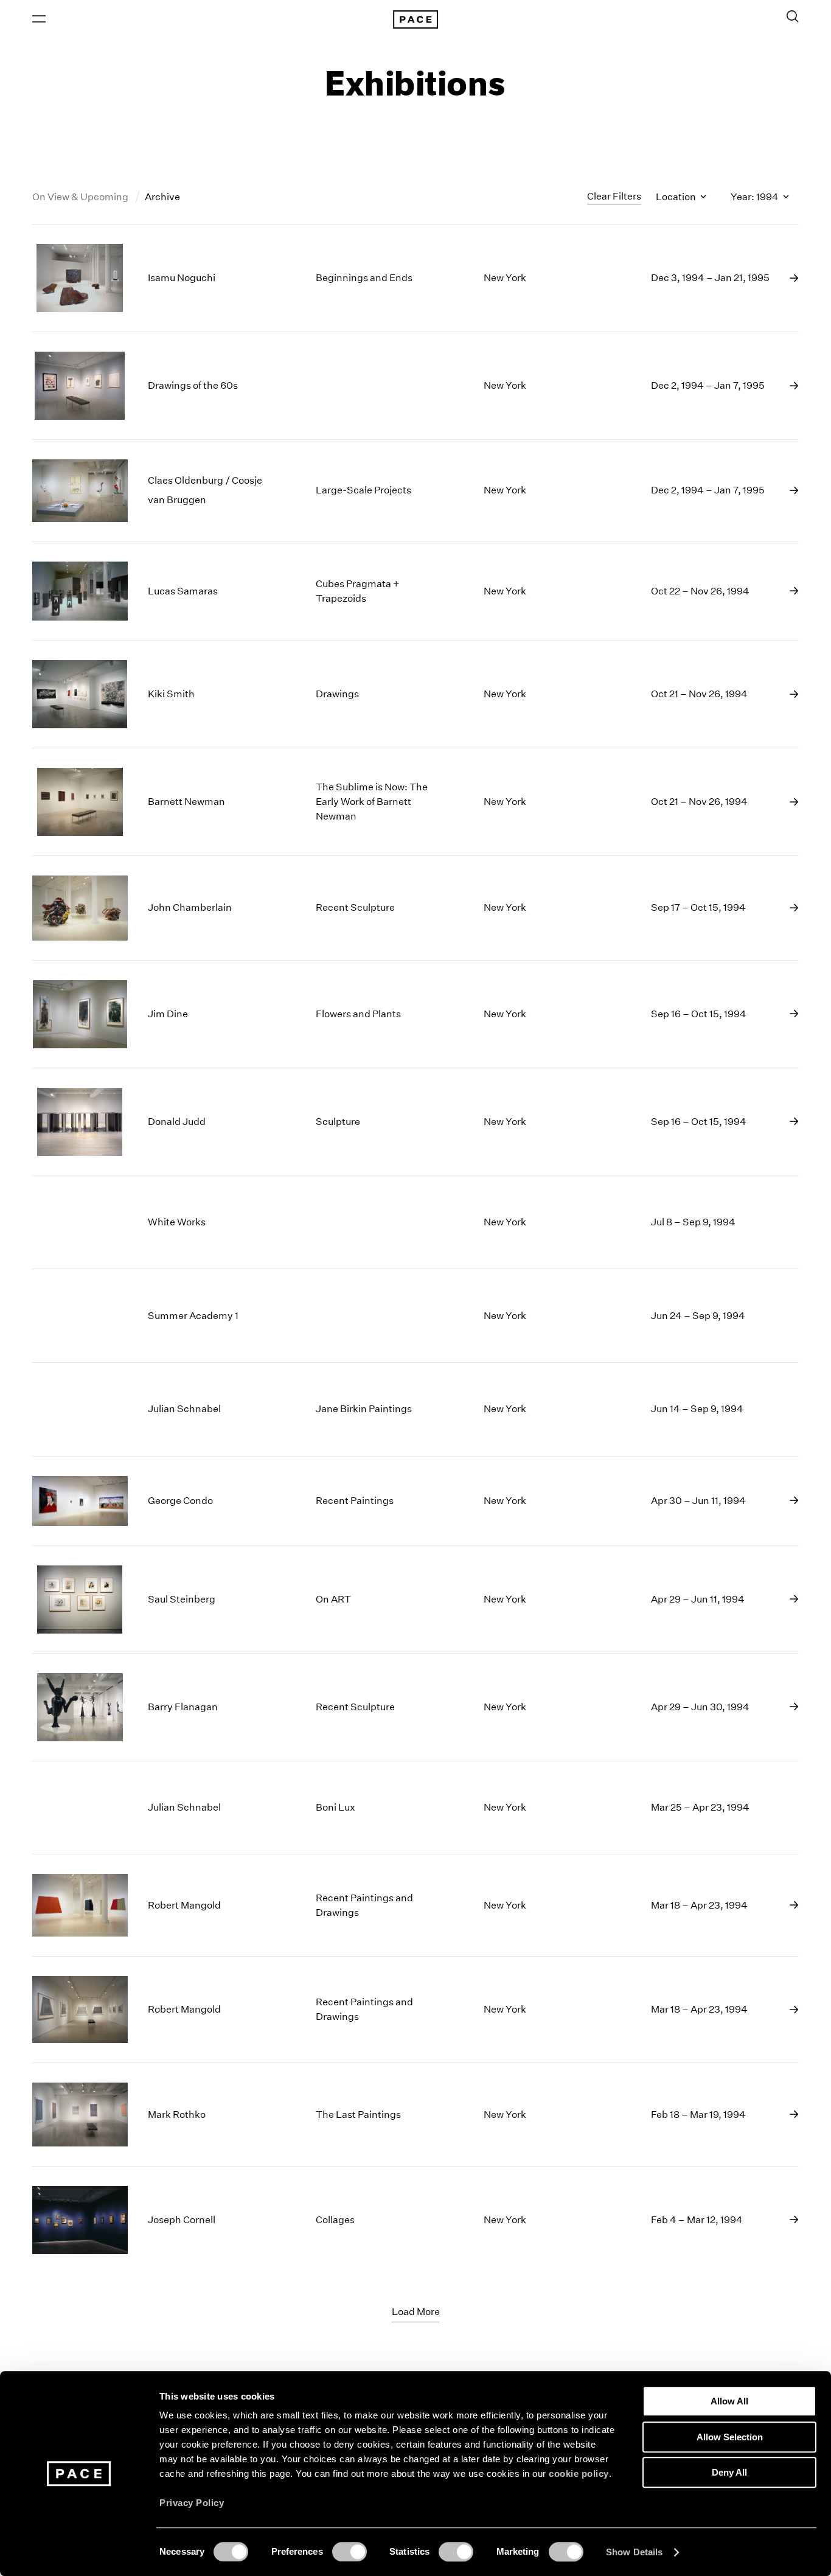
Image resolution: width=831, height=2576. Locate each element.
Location (677, 197)
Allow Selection (730, 2437)
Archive (162, 197)
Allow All (729, 2401)
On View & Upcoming (81, 197)
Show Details (634, 2552)
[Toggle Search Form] (793, 16)
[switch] (349, 2552)
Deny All (729, 2472)
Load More (416, 2312)
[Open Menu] (39, 19)
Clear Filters (614, 196)
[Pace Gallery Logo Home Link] (415, 19)
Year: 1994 (756, 197)
